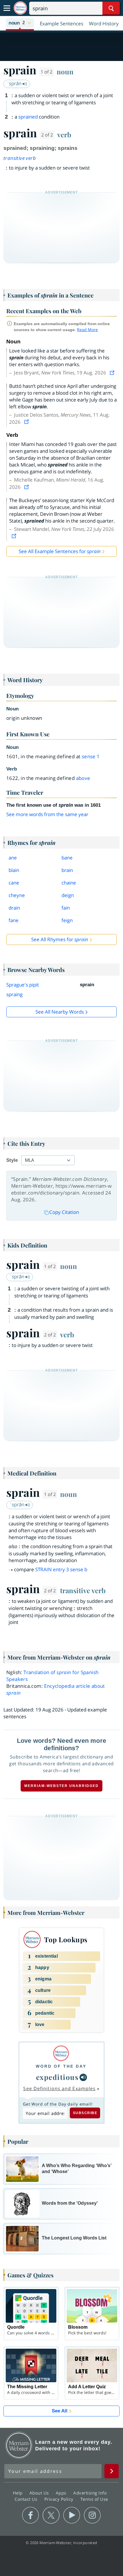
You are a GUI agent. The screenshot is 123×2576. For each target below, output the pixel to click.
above (83, 778)
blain (14, 870)
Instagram (92, 2515)
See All (60, 2411)
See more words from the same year (47, 814)
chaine (69, 883)
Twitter (51, 2515)
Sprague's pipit (23, 985)
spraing (14, 994)
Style (12, 1160)
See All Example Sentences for (60, 551)
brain (67, 870)
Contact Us (27, 2499)
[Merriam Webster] (61, 2053)
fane (14, 920)
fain (66, 908)
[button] (20, 23)
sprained (28, 117)
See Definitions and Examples (59, 2088)
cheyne (17, 895)
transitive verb (20, 158)
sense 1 (91, 756)
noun (65, 72)
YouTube (72, 2515)
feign (67, 920)
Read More (87, 330)
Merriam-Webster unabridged (61, 1786)
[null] (83, 2077)
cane (14, 883)
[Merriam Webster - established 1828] (20, 8)
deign (68, 895)
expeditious (57, 2077)
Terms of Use (94, 2499)
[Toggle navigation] (7, 8)
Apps (62, 2493)
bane (67, 858)
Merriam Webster (19, 2445)
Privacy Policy (60, 2499)
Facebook (30, 2515)
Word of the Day (61, 2066)
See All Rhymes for (60, 939)
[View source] (113, 373)
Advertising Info (91, 2493)
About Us (40, 2493)
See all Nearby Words (60, 1012)
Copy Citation (64, 1212)
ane (13, 858)
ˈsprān (15, 83)
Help (18, 2493)
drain (14, 908)
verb (64, 134)
